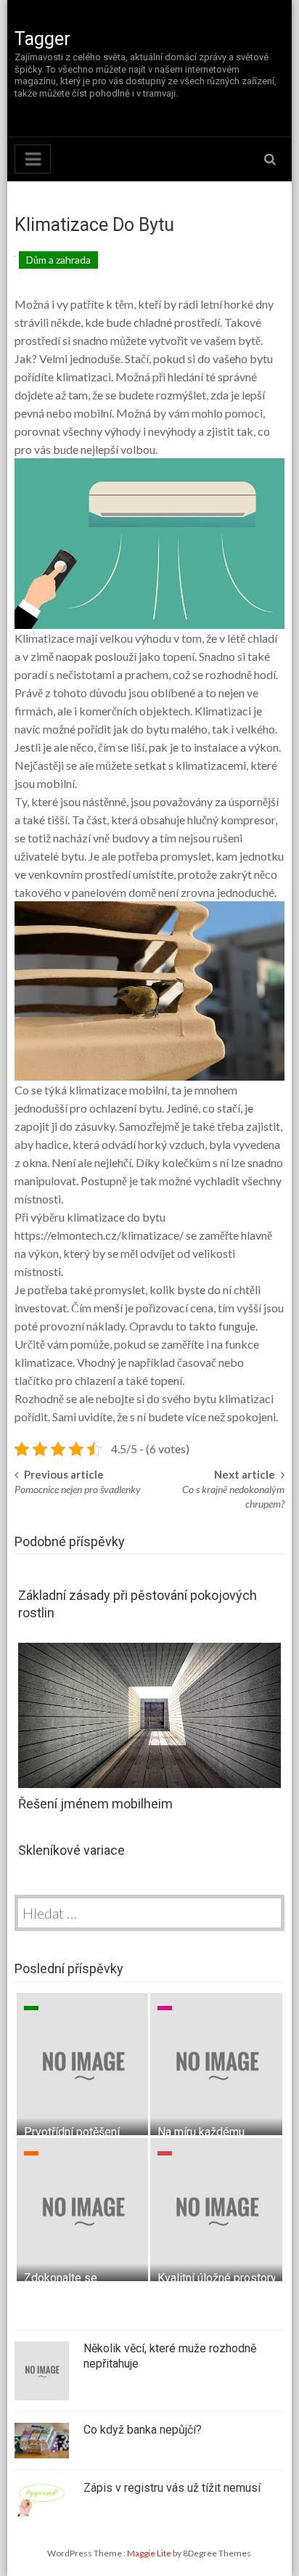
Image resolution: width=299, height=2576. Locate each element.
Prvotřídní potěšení (72, 2132)
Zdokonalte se (61, 2278)
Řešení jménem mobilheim (95, 1804)
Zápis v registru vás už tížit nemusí (172, 2488)
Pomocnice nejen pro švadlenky (78, 1489)
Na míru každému (201, 2132)
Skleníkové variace (71, 1850)
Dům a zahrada (58, 260)
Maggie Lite (150, 2553)
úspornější (253, 801)
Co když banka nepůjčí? (143, 2430)
